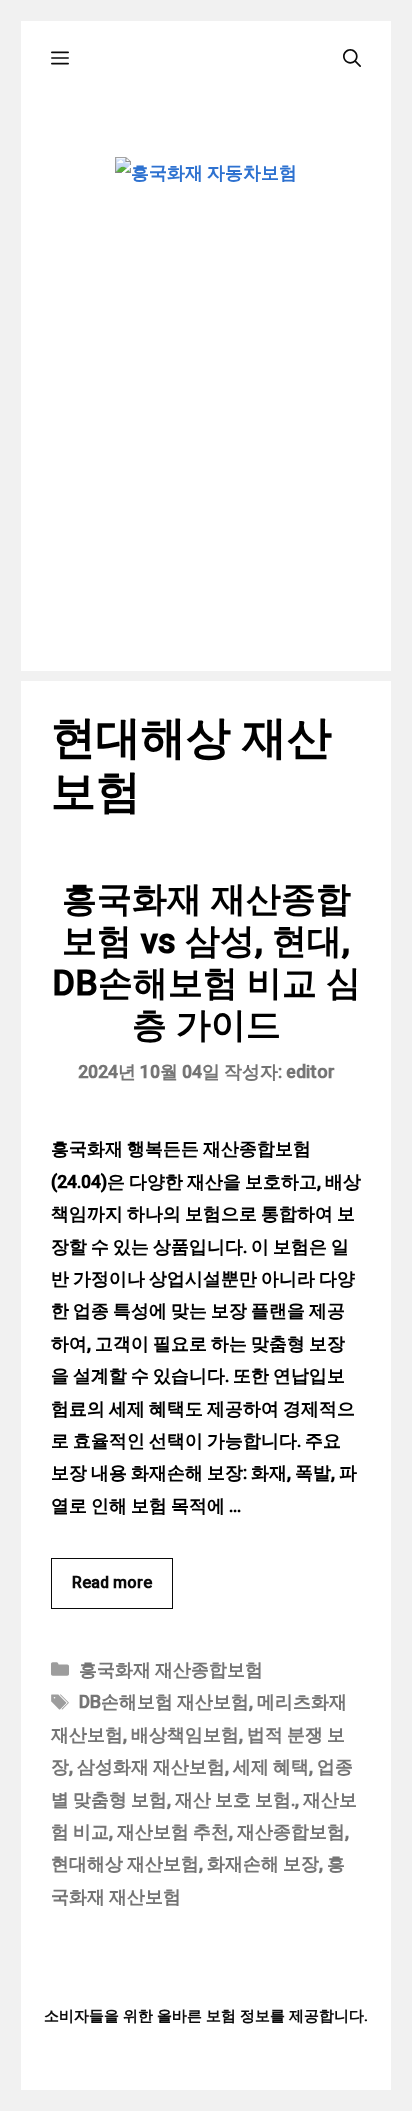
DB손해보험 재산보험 (164, 1701)
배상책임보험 (185, 1734)
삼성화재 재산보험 (151, 1766)
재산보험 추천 (173, 1831)
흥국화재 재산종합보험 (171, 1669)
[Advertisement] (206, 465)
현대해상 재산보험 (125, 1863)
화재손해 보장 (263, 1863)
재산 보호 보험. (235, 1799)
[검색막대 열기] (352, 58)
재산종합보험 (291, 1831)
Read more (112, 1582)
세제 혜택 (271, 1766)
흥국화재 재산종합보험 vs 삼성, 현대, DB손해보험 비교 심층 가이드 (206, 962)
